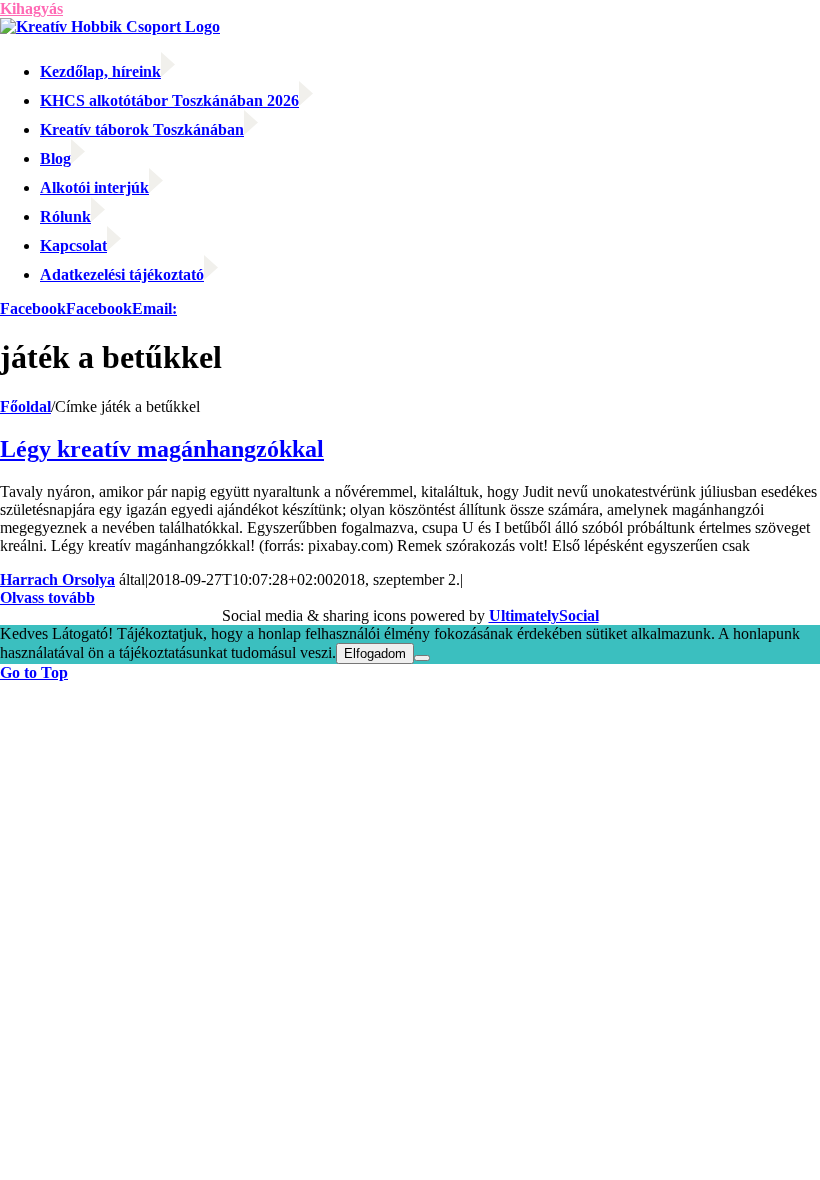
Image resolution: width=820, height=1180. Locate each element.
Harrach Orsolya (57, 579)
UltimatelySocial (544, 615)
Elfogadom (375, 653)
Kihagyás (31, 8)
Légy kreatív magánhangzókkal (162, 449)
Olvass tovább (47, 597)
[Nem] (422, 658)
